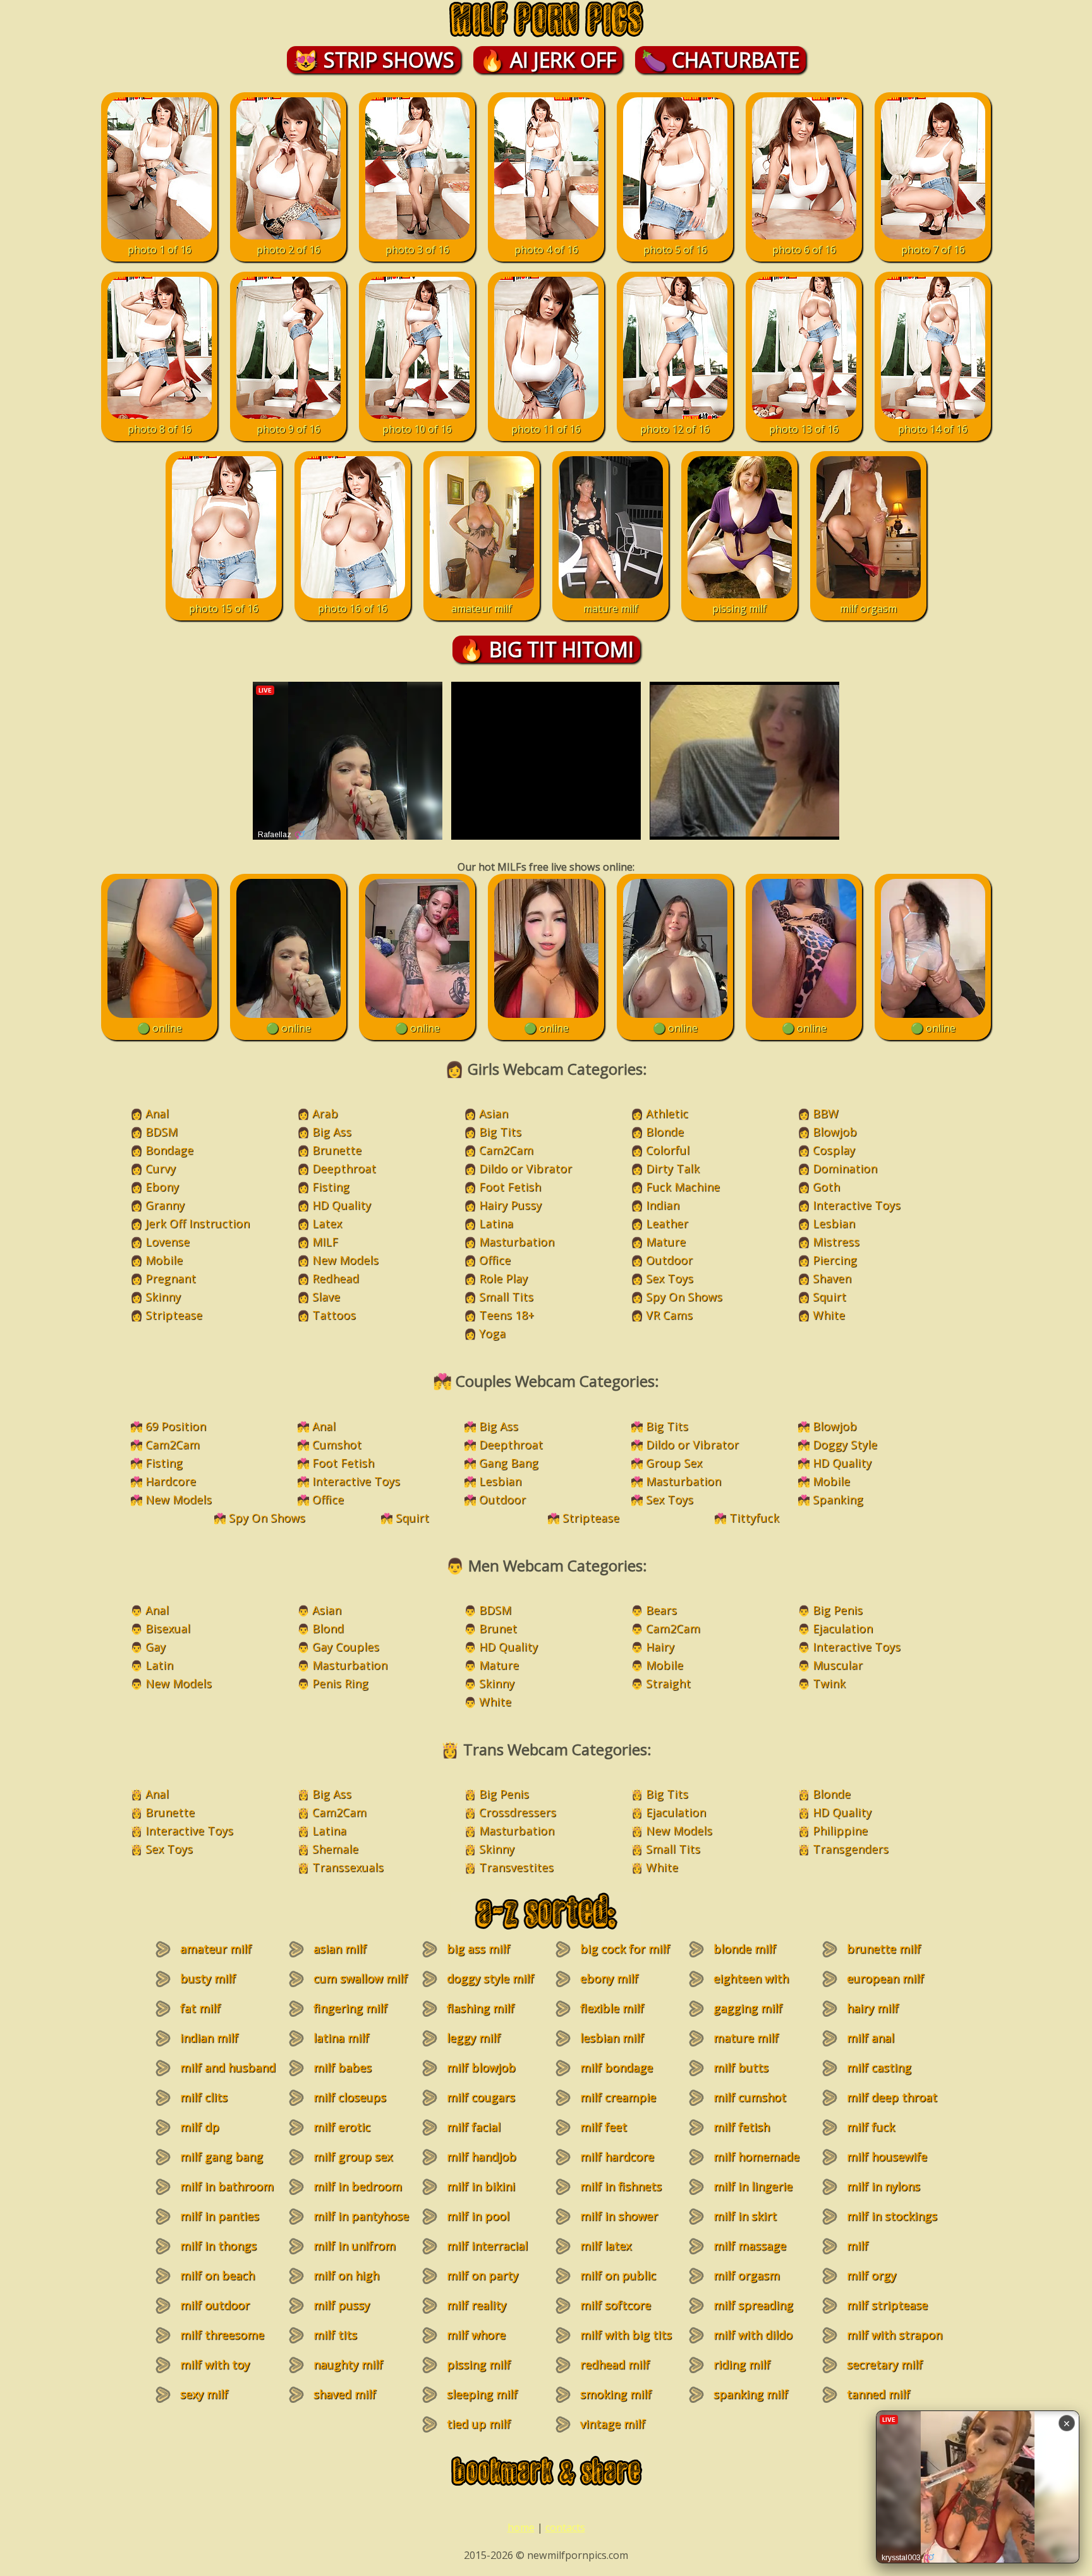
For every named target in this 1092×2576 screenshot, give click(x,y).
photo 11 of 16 (546, 429)
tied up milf (479, 2424)
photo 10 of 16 (417, 429)
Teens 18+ (507, 1315)
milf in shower (619, 2216)
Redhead (336, 1278)
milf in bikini (481, 2186)
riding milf (742, 2364)
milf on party (482, 2275)
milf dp (200, 2127)
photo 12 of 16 (675, 429)
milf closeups (350, 2097)
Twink (829, 1683)
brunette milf (884, 1949)
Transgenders (851, 1849)
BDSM (161, 1132)
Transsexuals (348, 1867)
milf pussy (342, 2305)
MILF (325, 1242)
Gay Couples (346, 1647)
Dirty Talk (673, 1168)
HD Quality (342, 1205)
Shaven (832, 1278)
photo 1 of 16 (160, 250)
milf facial (474, 2127)
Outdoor (669, 1260)
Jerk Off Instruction (197, 1223)
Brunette (337, 1150)
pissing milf (739, 608)
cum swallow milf (361, 1978)
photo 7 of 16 (933, 250)
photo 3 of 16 (417, 250)
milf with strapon (895, 2335)
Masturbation (517, 1242)
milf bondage (616, 2067)
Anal (157, 1113)
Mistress (836, 1242)
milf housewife (887, 2156)
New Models (345, 1260)
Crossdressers (518, 1812)
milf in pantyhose (361, 2216)
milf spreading (753, 2305)
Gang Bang (509, 1463)
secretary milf (885, 2364)
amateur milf (482, 608)
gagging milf (748, 2008)
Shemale (335, 1849)
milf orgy (871, 2275)
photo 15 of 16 (224, 608)
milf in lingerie (753, 2186)
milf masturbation (876, 2253)
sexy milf (204, 2394)
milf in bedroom (358, 2186)
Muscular (838, 1665)
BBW (826, 1113)
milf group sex (353, 2156)
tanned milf (878, 2394)
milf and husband (228, 2067)
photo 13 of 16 (804, 429)
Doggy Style (845, 1444)
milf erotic (342, 2127)
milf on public (618, 2275)
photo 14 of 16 (933, 429)
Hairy (660, 1647)
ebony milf (609, 1978)
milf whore (476, 2335)
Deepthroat (344, 1168)
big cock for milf (625, 1949)
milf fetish (742, 2127)
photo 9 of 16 (288, 429)
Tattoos (334, 1315)
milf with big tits (626, 2335)
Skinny (163, 1297)
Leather (667, 1223)
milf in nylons (883, 2186)
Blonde (665, 1132)
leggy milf (474, 2038)
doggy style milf (490, 1978)
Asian (494, 1113)
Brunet (498, 1628)
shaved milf (345, 2394)
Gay (155, 1647)
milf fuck (871, 2127)
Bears (661, 1610)
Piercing (835, 1260)
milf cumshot (750, 2097)
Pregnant (171, 1278)
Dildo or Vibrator (525, 1168)
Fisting (331, 1187)
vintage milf (613, 2424)
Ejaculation (843, 1628)
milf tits (335, 2335)
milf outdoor (215, 2305)
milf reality (476, 2305)
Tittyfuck (754, 1518)
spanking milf (751, 2394)
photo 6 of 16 (804, 250)
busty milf (208, 1978)
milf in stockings (892, 2216)
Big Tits (500, 1132)
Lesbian (834, 1223)
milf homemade (756, 2156)
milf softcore (616, 2305)
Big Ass (332, 1132)
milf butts (741, 2067)
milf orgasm (868, 608)
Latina (496, 1223)
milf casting (879, 2067)
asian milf (340, 1949)
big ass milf (478, 1949)
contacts (565, 2527)
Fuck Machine (683, 1187)
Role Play (503, 1278)
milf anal (871, 2038)
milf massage (750, 2246)
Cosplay (834, 1150)
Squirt (829, 1297)
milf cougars (481, 2097)
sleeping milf (482, 2394)
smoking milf (616, 2394)
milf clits (204, 2097)
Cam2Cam (506, 1150)
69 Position (176, 1426)
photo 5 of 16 (675, 250)
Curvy (161, 1168)
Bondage (169, 1150)
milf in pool (478, 2216)
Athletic (667, 1113)
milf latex (606, 2246)
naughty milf (348, 2364)
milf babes (343, 2067)
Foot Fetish (510, 1187)
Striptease (174, 1315)
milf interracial (487, 2246)
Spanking (838, 1499)
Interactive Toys (857, 1205)
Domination (845, 1168)
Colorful (668, 1150)
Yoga (492, 1333)
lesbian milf (612, 2038)
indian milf (209, 2038)
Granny (165, 1205)
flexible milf (612, 2008)
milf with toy (215, 2364)
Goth (826, 1187)
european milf (885, 1978)
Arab (325, 1113)
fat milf (200, 2008)
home (521, 2527)
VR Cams (669, 1315)
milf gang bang (221, 2156)
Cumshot (337, 1444)
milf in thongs (218, 2246)
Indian (663, 1205)
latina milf (341, 2038)
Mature (666, 1242)
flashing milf (481, 2008)
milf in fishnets (621, 2186)
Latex (327, 1223)
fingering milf (350, 2008)
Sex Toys (670, 1278)
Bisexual (168, 1628)
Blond (328, 1628)
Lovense (167, 1242)
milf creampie (618, 2097)
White (829, 1315)
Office (495, 1260)
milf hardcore (617, 2156)
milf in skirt (745, 2216)
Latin (159, 1665)
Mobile (164, 1260)
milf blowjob (481, 2067)
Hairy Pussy (510, 1205)
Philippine (840, 1830)
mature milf (611, 608)
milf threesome (222, 2335)
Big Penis (838, 1610)
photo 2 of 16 (288, 250)
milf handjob (482, 2156)
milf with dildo (753, 2335)
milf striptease (887, 2305)
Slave (326, 1297)
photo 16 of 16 (353, 608)
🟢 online (160, 1028)
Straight (668, 1683)
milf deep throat (892, 2097)
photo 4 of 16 (546, 250)
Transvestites (516, 1867)
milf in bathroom (227, 2186)
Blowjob (835, 1132)
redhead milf (615, 2364)
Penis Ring (340, 1683)
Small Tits (506, 1297)
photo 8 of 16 (160, 429)
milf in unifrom (355, 2246)
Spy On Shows (684, 1297)
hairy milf (873, 2008)
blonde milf (745, 1949)
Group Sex (674, 1463)
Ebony (162, 1187)
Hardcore (171, 1481)
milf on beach (217, 2275)
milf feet (604, 2127)
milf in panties (220, 2216)
